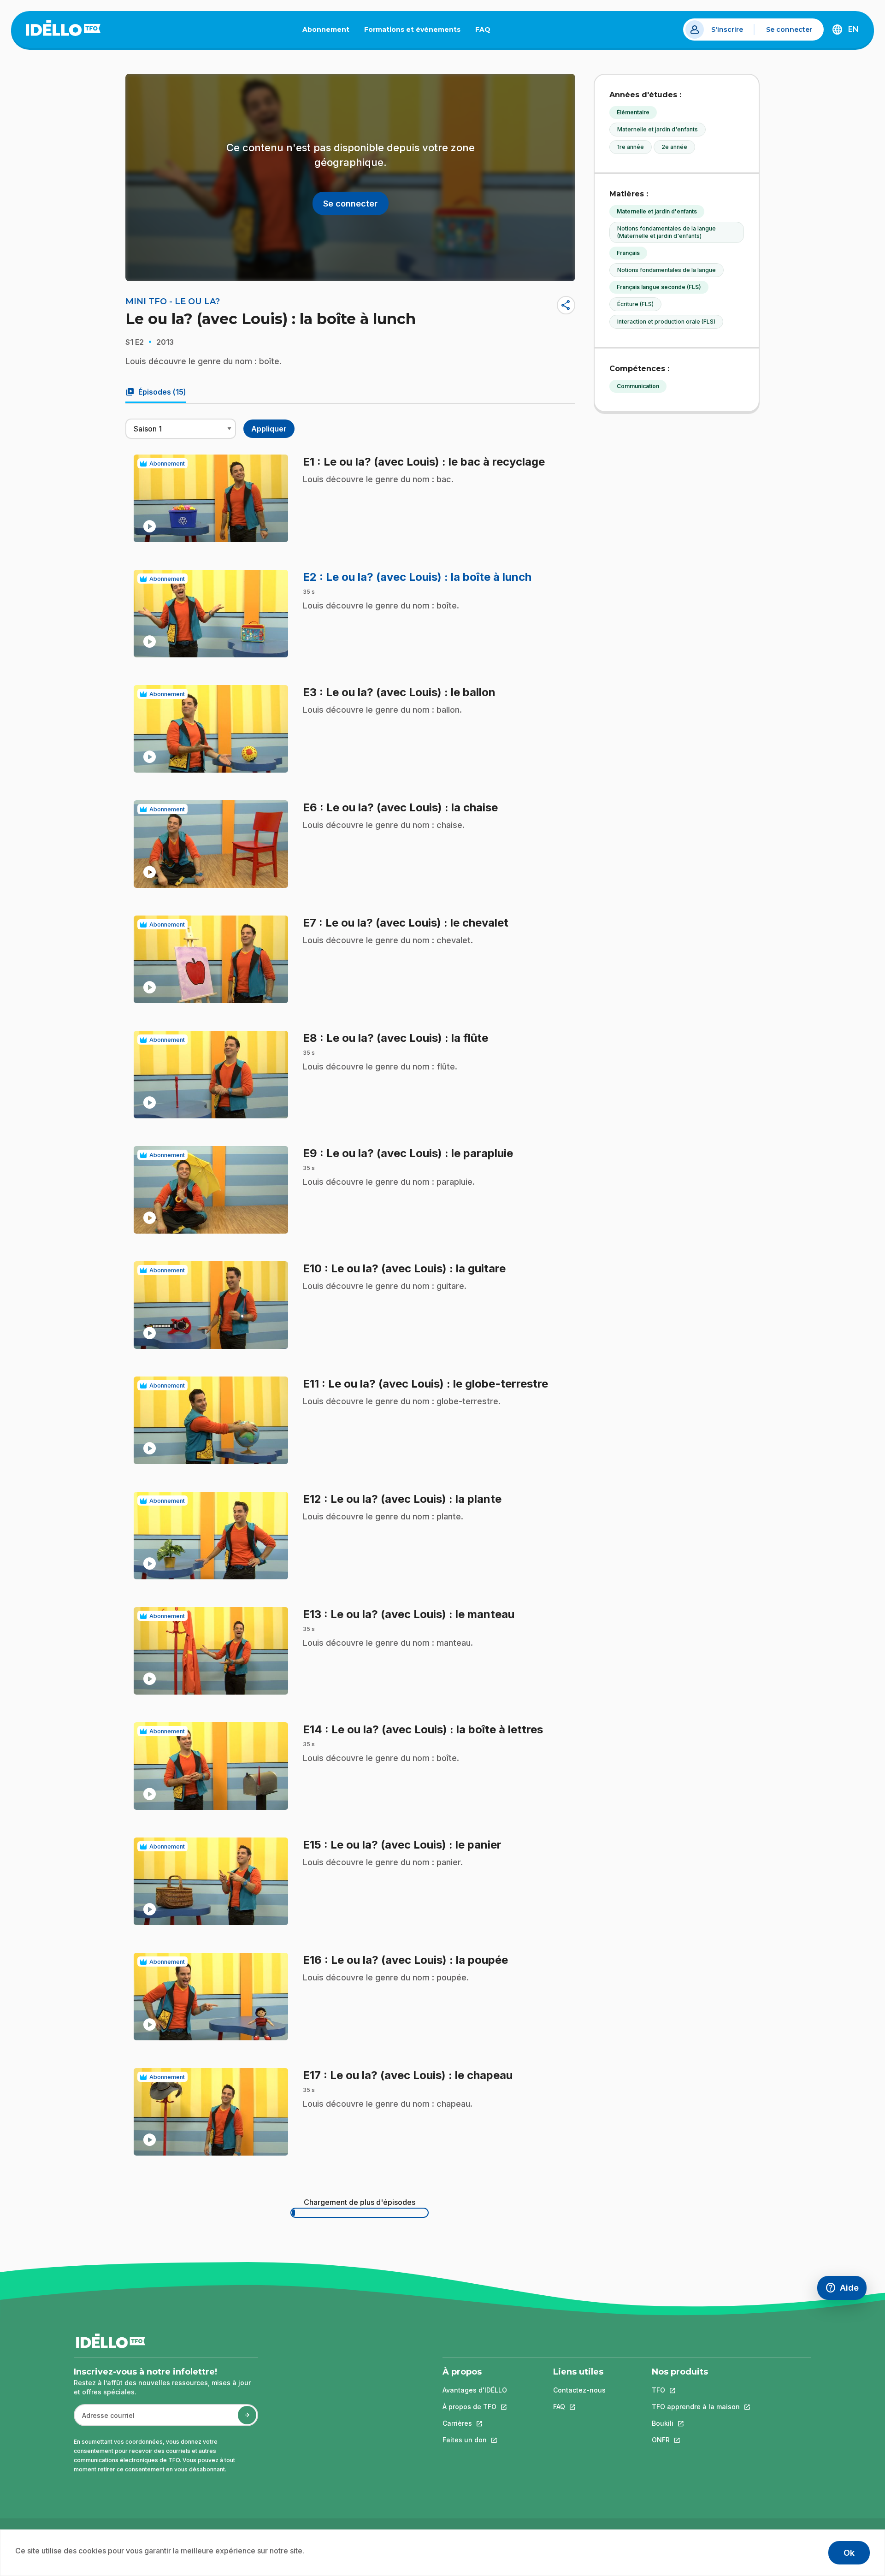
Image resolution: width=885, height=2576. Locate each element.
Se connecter (789, 30)
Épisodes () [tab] (156, 392)
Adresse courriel (104, 2420)
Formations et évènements (412, 30)
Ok (849, 2553)
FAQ (487, 31)
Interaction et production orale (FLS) (666, 322)
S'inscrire (727, 30)
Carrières (475, 2423)
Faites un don (475, 2440)
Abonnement (326, 30)
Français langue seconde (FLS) (659, 287)
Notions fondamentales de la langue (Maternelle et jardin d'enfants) (667, 232)
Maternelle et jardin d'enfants (658, 129)
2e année (674, 147)
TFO (696, 2390)
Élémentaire (633, 112)
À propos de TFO (475, 2407)
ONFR (696, 2440)
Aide (846, 2290)
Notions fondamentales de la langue (667, 270)
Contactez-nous (579, 2390)
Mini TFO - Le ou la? (173, 301)
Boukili (696, 2423)
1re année (631, 147)
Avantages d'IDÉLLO (475, 2390)
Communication (638, 386)
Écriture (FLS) (635, 304)
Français (628, 253)
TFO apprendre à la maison (696, 2407)
